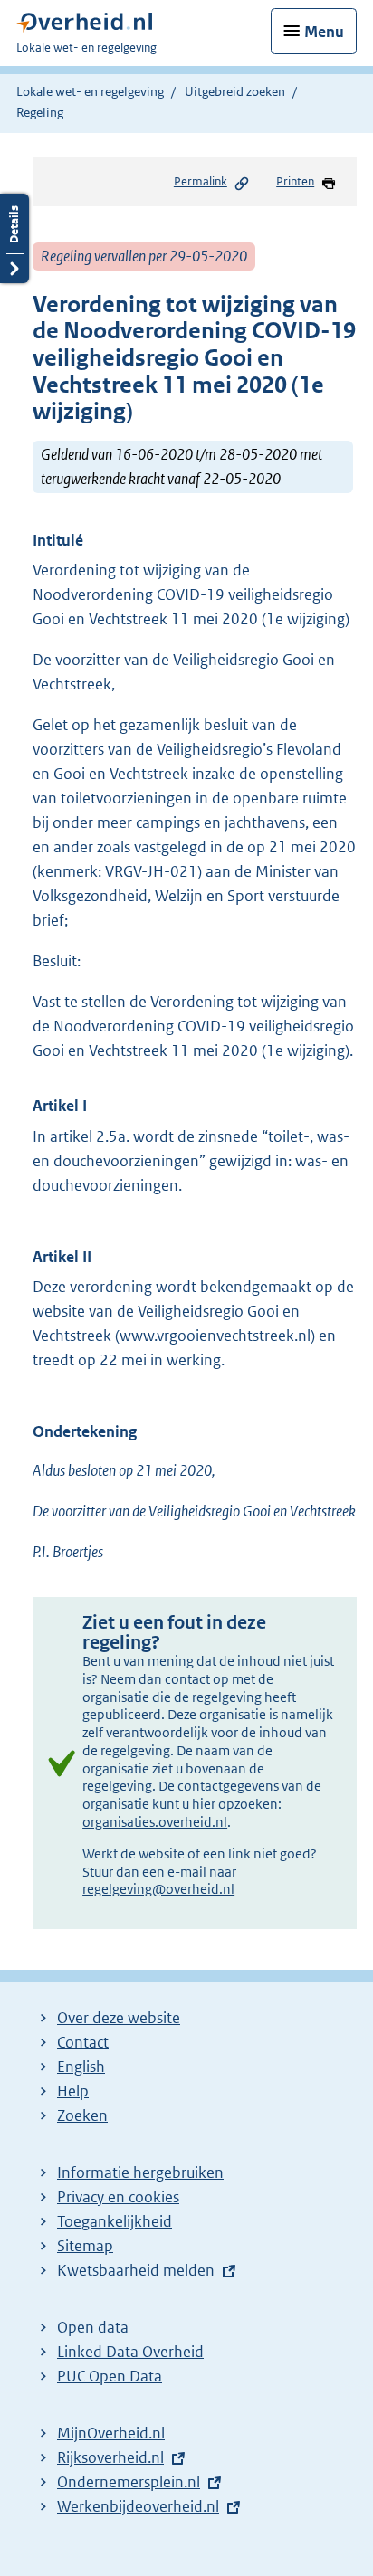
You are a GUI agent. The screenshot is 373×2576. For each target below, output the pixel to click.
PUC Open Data (110, 2376)
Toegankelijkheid (115, 2221)
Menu (324, 32)
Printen (295, 181)
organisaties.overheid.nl (155, 1822)
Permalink (201, 181)
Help (73, 2091)
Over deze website (119, 2018)
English (81, 2067)
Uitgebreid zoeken (235, 91)
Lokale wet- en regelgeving (90, 91)
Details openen (14, 238)
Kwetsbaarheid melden (136, 2270)
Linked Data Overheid (130, 2352)
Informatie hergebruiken (140, 2172)
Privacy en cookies (118, 2197)
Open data (93, 2327)
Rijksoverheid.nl (110, 2457)
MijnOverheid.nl (111, 2433)
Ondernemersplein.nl (129, 2482)
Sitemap (85, 2246)
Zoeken (82, 2115)
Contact (83, 2042)
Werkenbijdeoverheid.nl (138, 2506)
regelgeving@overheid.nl (158, 1889)
